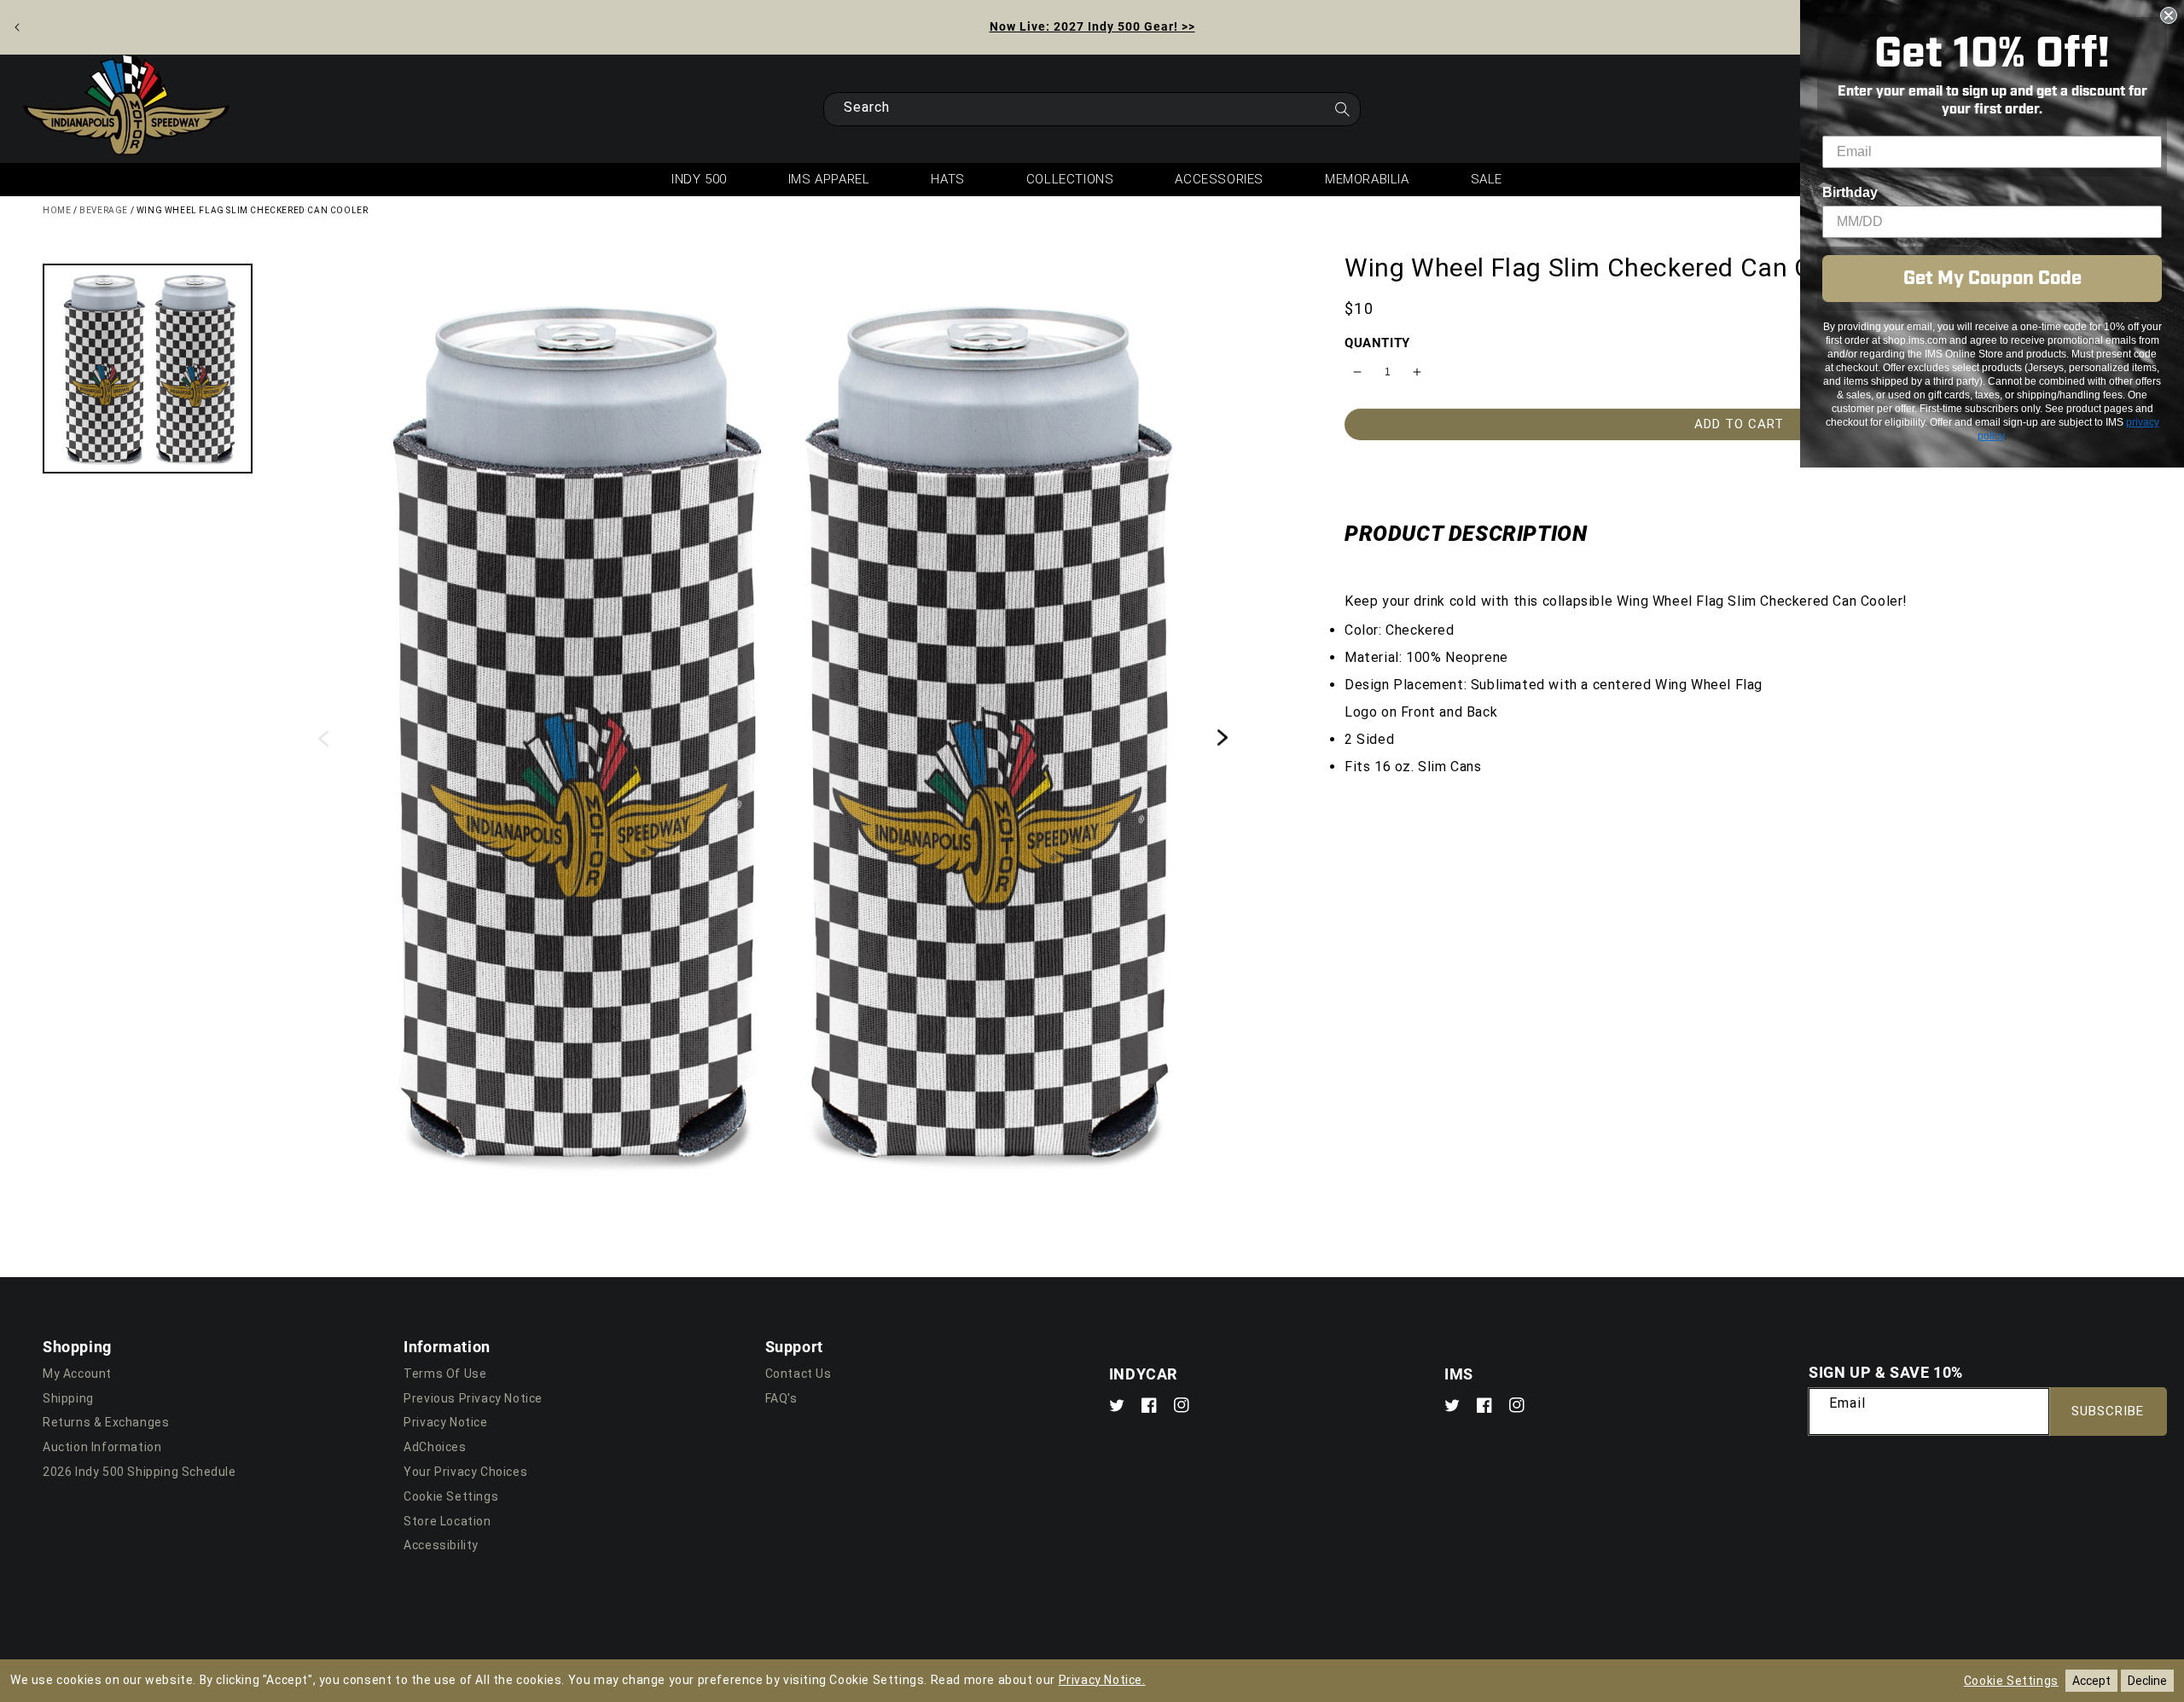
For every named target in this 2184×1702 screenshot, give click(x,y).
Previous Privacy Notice (473, 1398)
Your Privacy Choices (465, 1472)
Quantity (1377, 342)
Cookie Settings (451, 1496)
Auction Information (102, 1447)
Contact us (799, 1374)
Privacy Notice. (1102, 1680)
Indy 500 (699, 179)
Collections (1070, 179)
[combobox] (1092, 109)
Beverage (104, 210)
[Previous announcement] (17, 27)
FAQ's (781, 1398)
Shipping (68, 1398)
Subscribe (2108, 1411)
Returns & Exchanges (106, 1422)
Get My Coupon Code (1992, 279)
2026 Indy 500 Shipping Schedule (139, 1472)
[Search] (1342, 114)
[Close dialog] (2169, 15)
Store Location (447, 1521)
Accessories (1219, 179)
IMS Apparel (829, 179)
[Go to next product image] (1223, 738)
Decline (2147, 1681)
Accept (2091, 1681)
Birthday (1850, 192)
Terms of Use (445, 1374)
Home (57, 210)
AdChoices (435, 1447)
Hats (947, 179)
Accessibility (441, 1545)
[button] (148, 369)
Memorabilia (1367, 179)
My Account (77, 1374)
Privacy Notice (445, 1422)
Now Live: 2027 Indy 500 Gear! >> (1092, 26)
